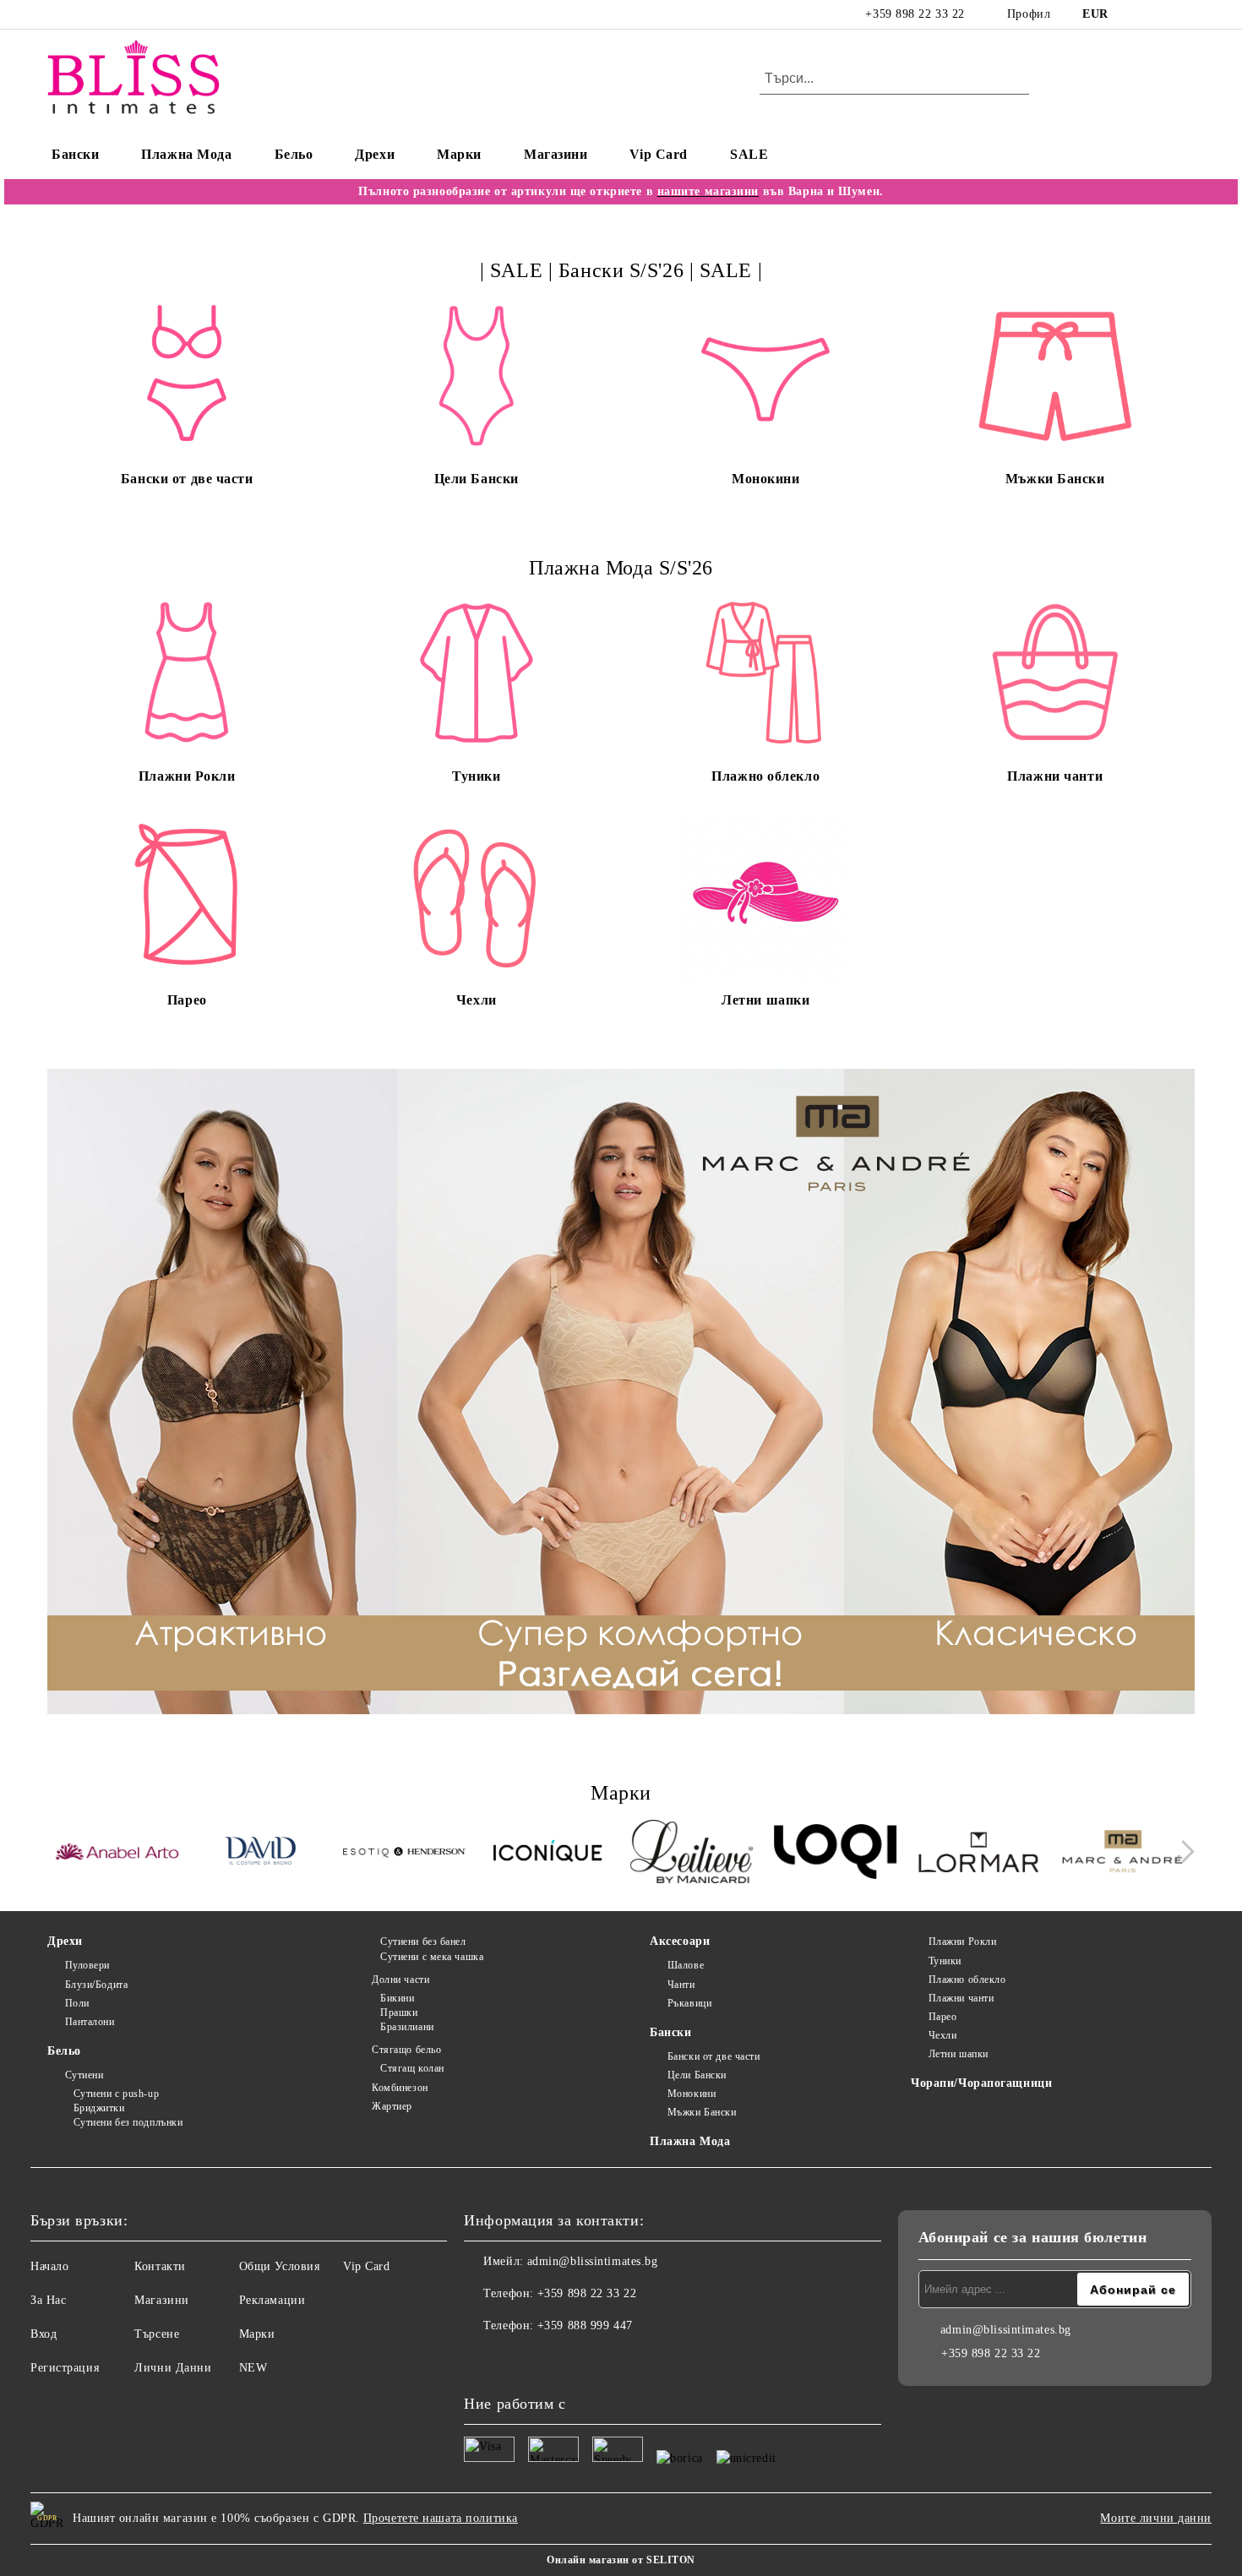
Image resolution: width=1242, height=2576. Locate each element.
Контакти (160, 2266)
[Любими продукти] (1152, 79)
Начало (49, 2266)
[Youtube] (552, 2360)
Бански (75, 154)
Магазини (556, 154)
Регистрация (65, 2368)
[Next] (1183, 1852)
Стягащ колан (412, 2068)
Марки (459, 154)
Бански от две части (714, 2056)
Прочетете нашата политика (441, 2518)
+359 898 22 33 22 (915, 14)
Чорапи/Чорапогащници (981, 2083)
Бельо (294, 154)
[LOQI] (835, 1854)
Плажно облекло (967, 1980)
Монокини (692, 2094)
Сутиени (84, 2075)
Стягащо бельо (406, 2050)
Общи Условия (280, 2266)
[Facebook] (1135, 14)
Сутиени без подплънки (128, 2122)
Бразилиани (407, 2027)
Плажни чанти (961, 1998)
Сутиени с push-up (116, 2094)
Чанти (681, 1985)
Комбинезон (400, 2088)
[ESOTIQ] (404, 1854)
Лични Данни (173, 2368)
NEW (253, 2368)
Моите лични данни (1156, 2518)
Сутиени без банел (423, 1942)
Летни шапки (959, 2054)
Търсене (157, 2334)
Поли (77, 2003)
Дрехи (375, 154)
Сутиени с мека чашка (432, 1957)
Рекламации (272, 2300)
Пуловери (87, 1965)
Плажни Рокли (962, 1942)
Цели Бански (697, 2075)
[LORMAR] (979, 1854)
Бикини (397, 1998)
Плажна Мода (186, 154)
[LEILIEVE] (692, 1854)
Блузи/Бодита (96, 1985)
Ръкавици (689, 2003)
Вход (44, 2334)
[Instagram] (1160, 14)
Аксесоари (680, 1941)
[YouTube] (1185, 14)
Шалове (686, 1965)
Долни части (400, 1980)
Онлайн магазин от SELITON (621, 2560)
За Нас (48, 2300)
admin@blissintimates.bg (593, 2261)
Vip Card (658, 154)
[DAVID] (261, 1854)
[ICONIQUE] (548, 1854)
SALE (749, 154)
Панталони (90, 2022)
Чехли (942, 2035)
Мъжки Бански (702, 2112)
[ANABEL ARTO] (117, 1854)
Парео (942, 2017)
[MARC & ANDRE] (1122, 1854)
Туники (945, 1961)
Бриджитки (99, 2108)
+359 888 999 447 (585, 2325)
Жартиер (392, 2106)
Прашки (399, 2012)
